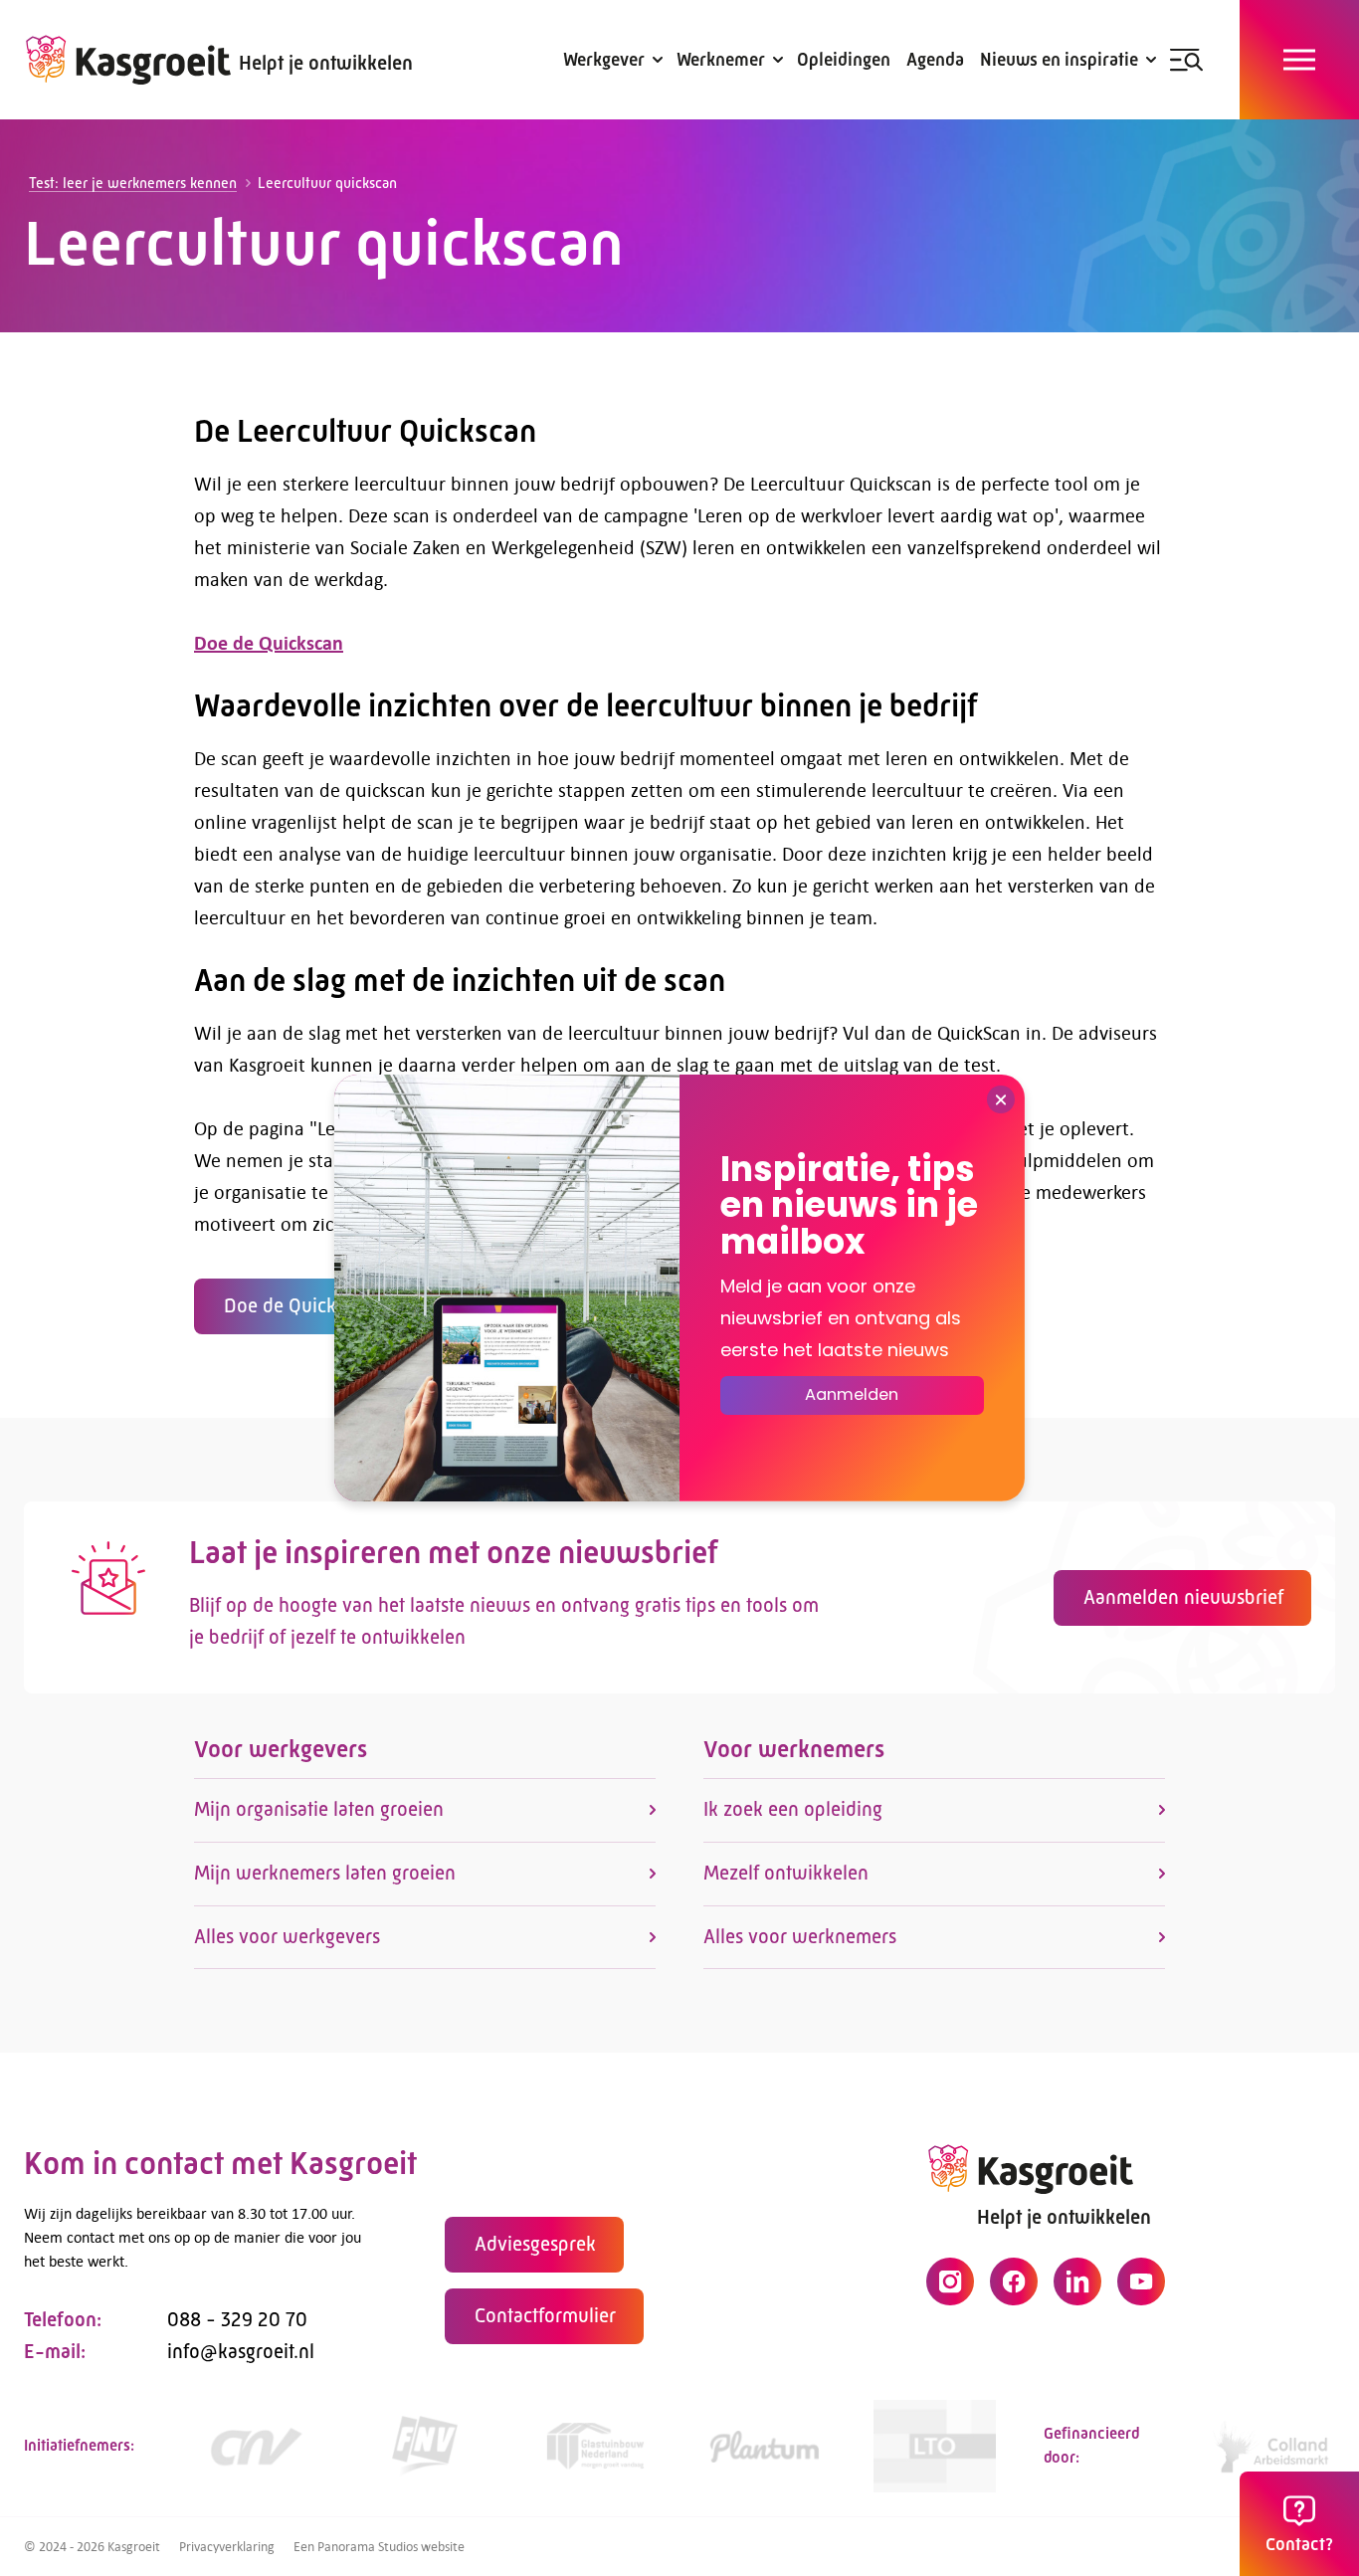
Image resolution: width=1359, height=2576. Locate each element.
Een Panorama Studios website (379, 2546)
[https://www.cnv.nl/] (255, 2446)
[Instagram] (950, 2281)
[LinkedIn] (1077, 2281)
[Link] (594, 2446)
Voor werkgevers (281, 1749)
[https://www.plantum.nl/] (765, 2446)
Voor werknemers (794, 1749)
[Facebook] (1014, 2281)
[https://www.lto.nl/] (935, 2446)
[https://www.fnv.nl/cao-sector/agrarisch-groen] (425, 2446)
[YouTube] (1141, 2281)
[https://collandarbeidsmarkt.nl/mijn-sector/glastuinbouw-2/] (1274, 2446)
